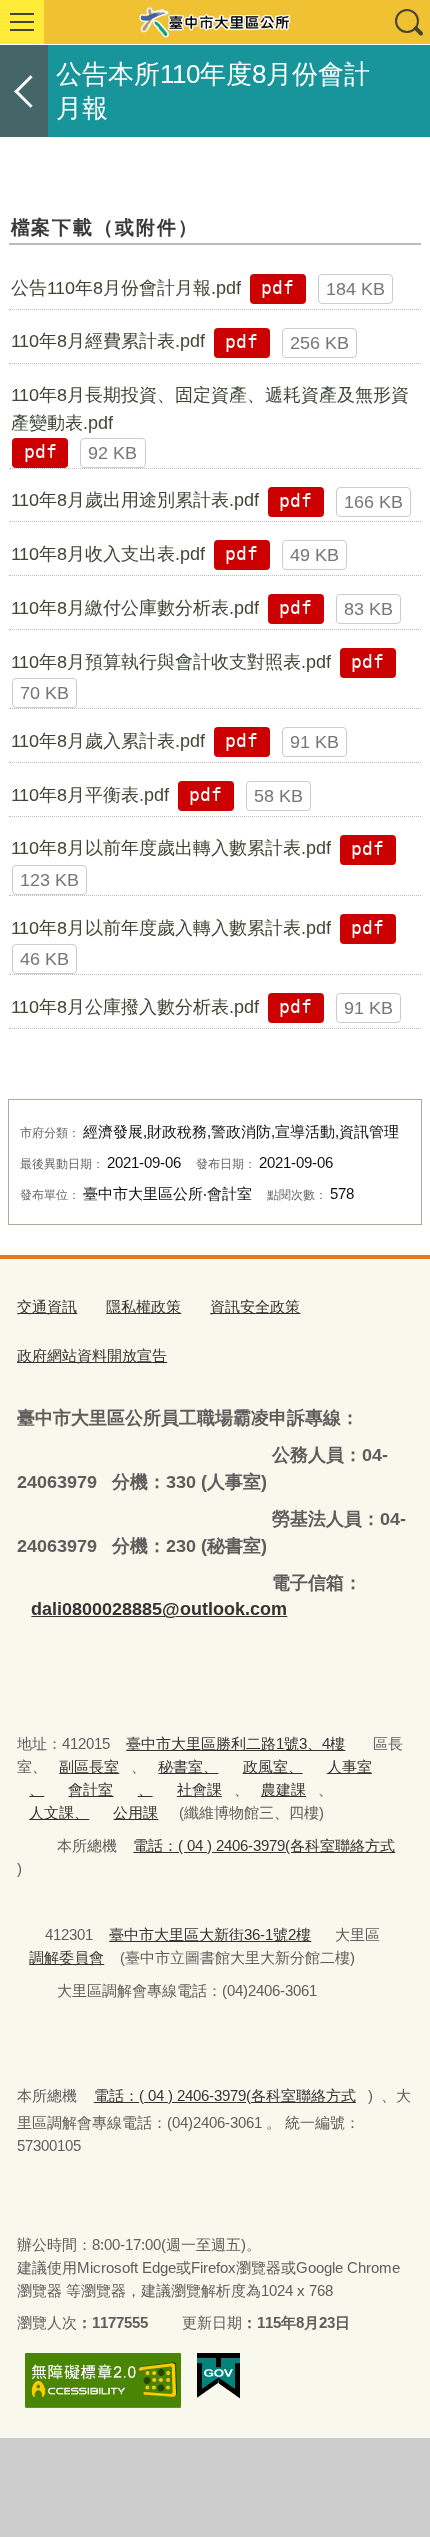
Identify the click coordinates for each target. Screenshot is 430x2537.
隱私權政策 (143, 1306)
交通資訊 (47, 1306)
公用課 (135, 1812)
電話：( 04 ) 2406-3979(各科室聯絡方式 (264, 1845)
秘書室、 (188, 1766)
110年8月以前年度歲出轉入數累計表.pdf (171, 848)
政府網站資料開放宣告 (92, 1355)
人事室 (349, 1766)
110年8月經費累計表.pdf (108, 341)
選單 (22, 22)
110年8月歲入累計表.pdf (108, 741)
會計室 (90, 1789)
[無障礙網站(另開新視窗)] (103, 2380)
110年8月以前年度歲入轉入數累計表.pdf (171, 928)
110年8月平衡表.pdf (90, 795)
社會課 (199, 1789)
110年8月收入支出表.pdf (108, 554)
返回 (24, 91)
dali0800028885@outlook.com (159, 1609)
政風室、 (273, 1766)
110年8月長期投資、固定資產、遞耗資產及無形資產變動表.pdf (210, 409)
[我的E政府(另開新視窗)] (218, 2376)
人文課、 (59, 1812)
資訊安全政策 (255, 1306)
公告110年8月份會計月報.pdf (126, 288)
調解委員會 (66, 1957)
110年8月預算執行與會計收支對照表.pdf (171, 662)
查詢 (408, 22)
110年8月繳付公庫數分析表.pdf (135, 608)
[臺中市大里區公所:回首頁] (215, 22)
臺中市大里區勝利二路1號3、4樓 (235, 1743)
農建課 (283, 1789)
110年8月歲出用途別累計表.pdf (135, 500)
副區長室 (89, 1766)
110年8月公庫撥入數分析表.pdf (135, 1007)
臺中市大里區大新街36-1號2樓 (210, 1934)
